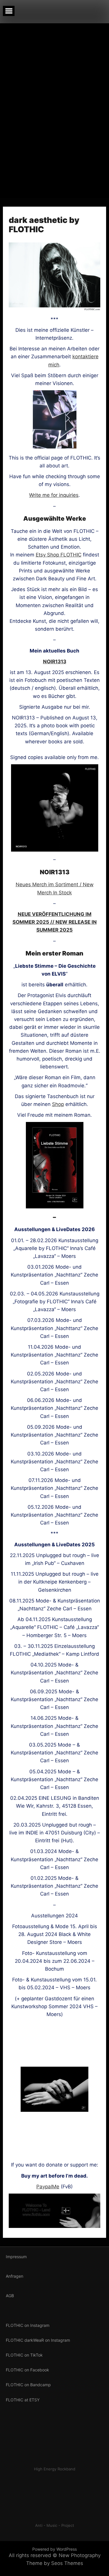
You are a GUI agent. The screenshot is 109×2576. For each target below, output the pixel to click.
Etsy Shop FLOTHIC (59, 555)
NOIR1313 (55, 662)
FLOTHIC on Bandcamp (28, 2385)
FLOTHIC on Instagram (28, 2325)
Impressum (16, 2257)
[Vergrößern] (91, 772)
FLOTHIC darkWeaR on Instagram (38, 2340)
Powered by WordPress (54, 2549)
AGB (10, 2296)
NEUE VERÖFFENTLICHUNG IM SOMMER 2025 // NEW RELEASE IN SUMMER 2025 (55, 922)
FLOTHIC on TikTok (24, 2355)
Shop (58, 1104)
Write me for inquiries (54, 495)
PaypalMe (48, 2187)
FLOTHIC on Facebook (27, 2370)
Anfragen (15, 2276)
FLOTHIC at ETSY (23, 2400)
